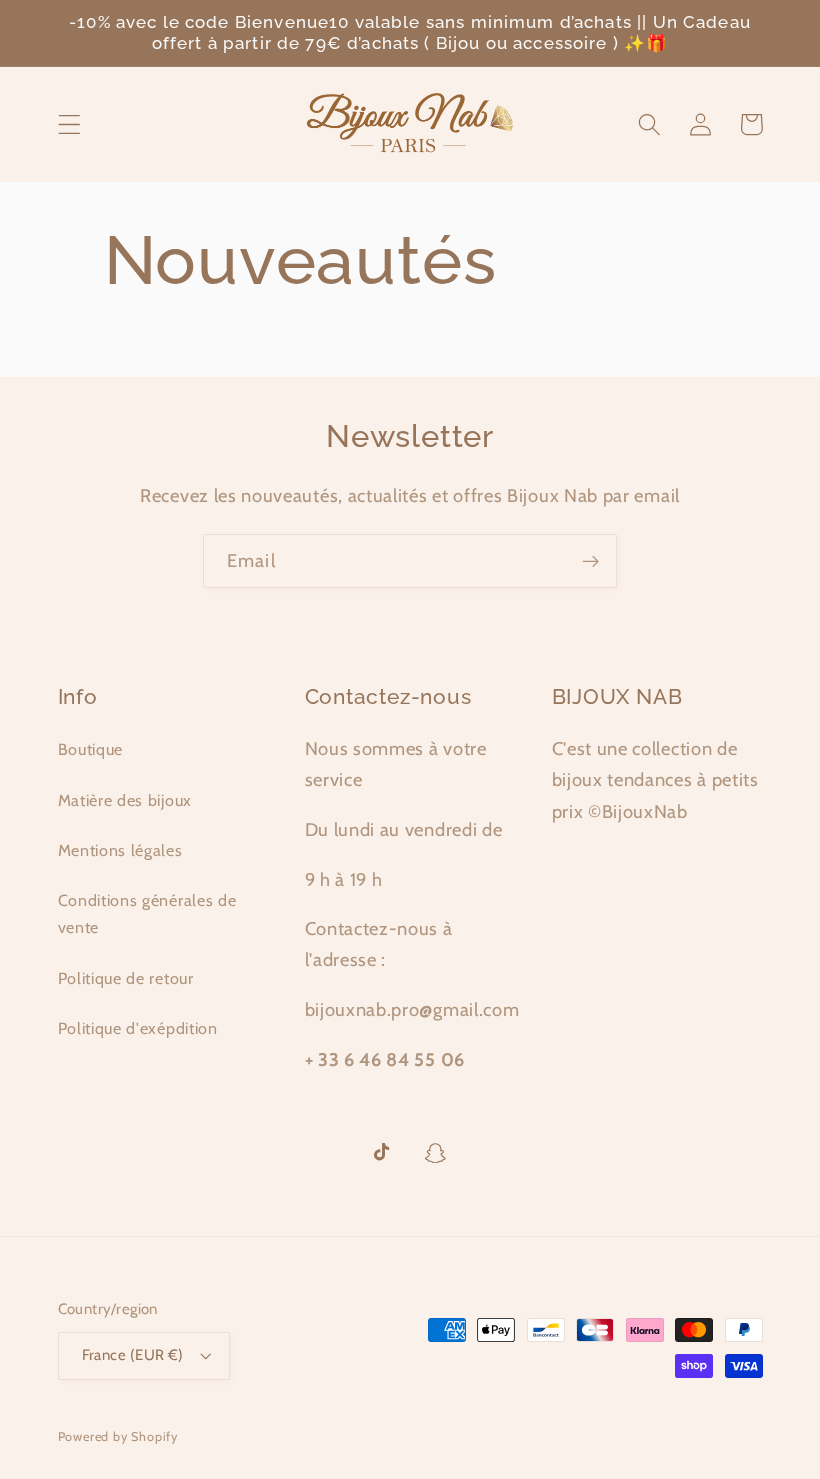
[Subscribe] (590, 561)
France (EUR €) (133, 1355)
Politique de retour (126, 978)
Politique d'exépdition (138, 1028)
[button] (69, 124)
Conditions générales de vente (147, 913)
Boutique (91, 749)
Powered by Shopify (118, 1436)
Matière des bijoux (125, 800)
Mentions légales (120, 850)
